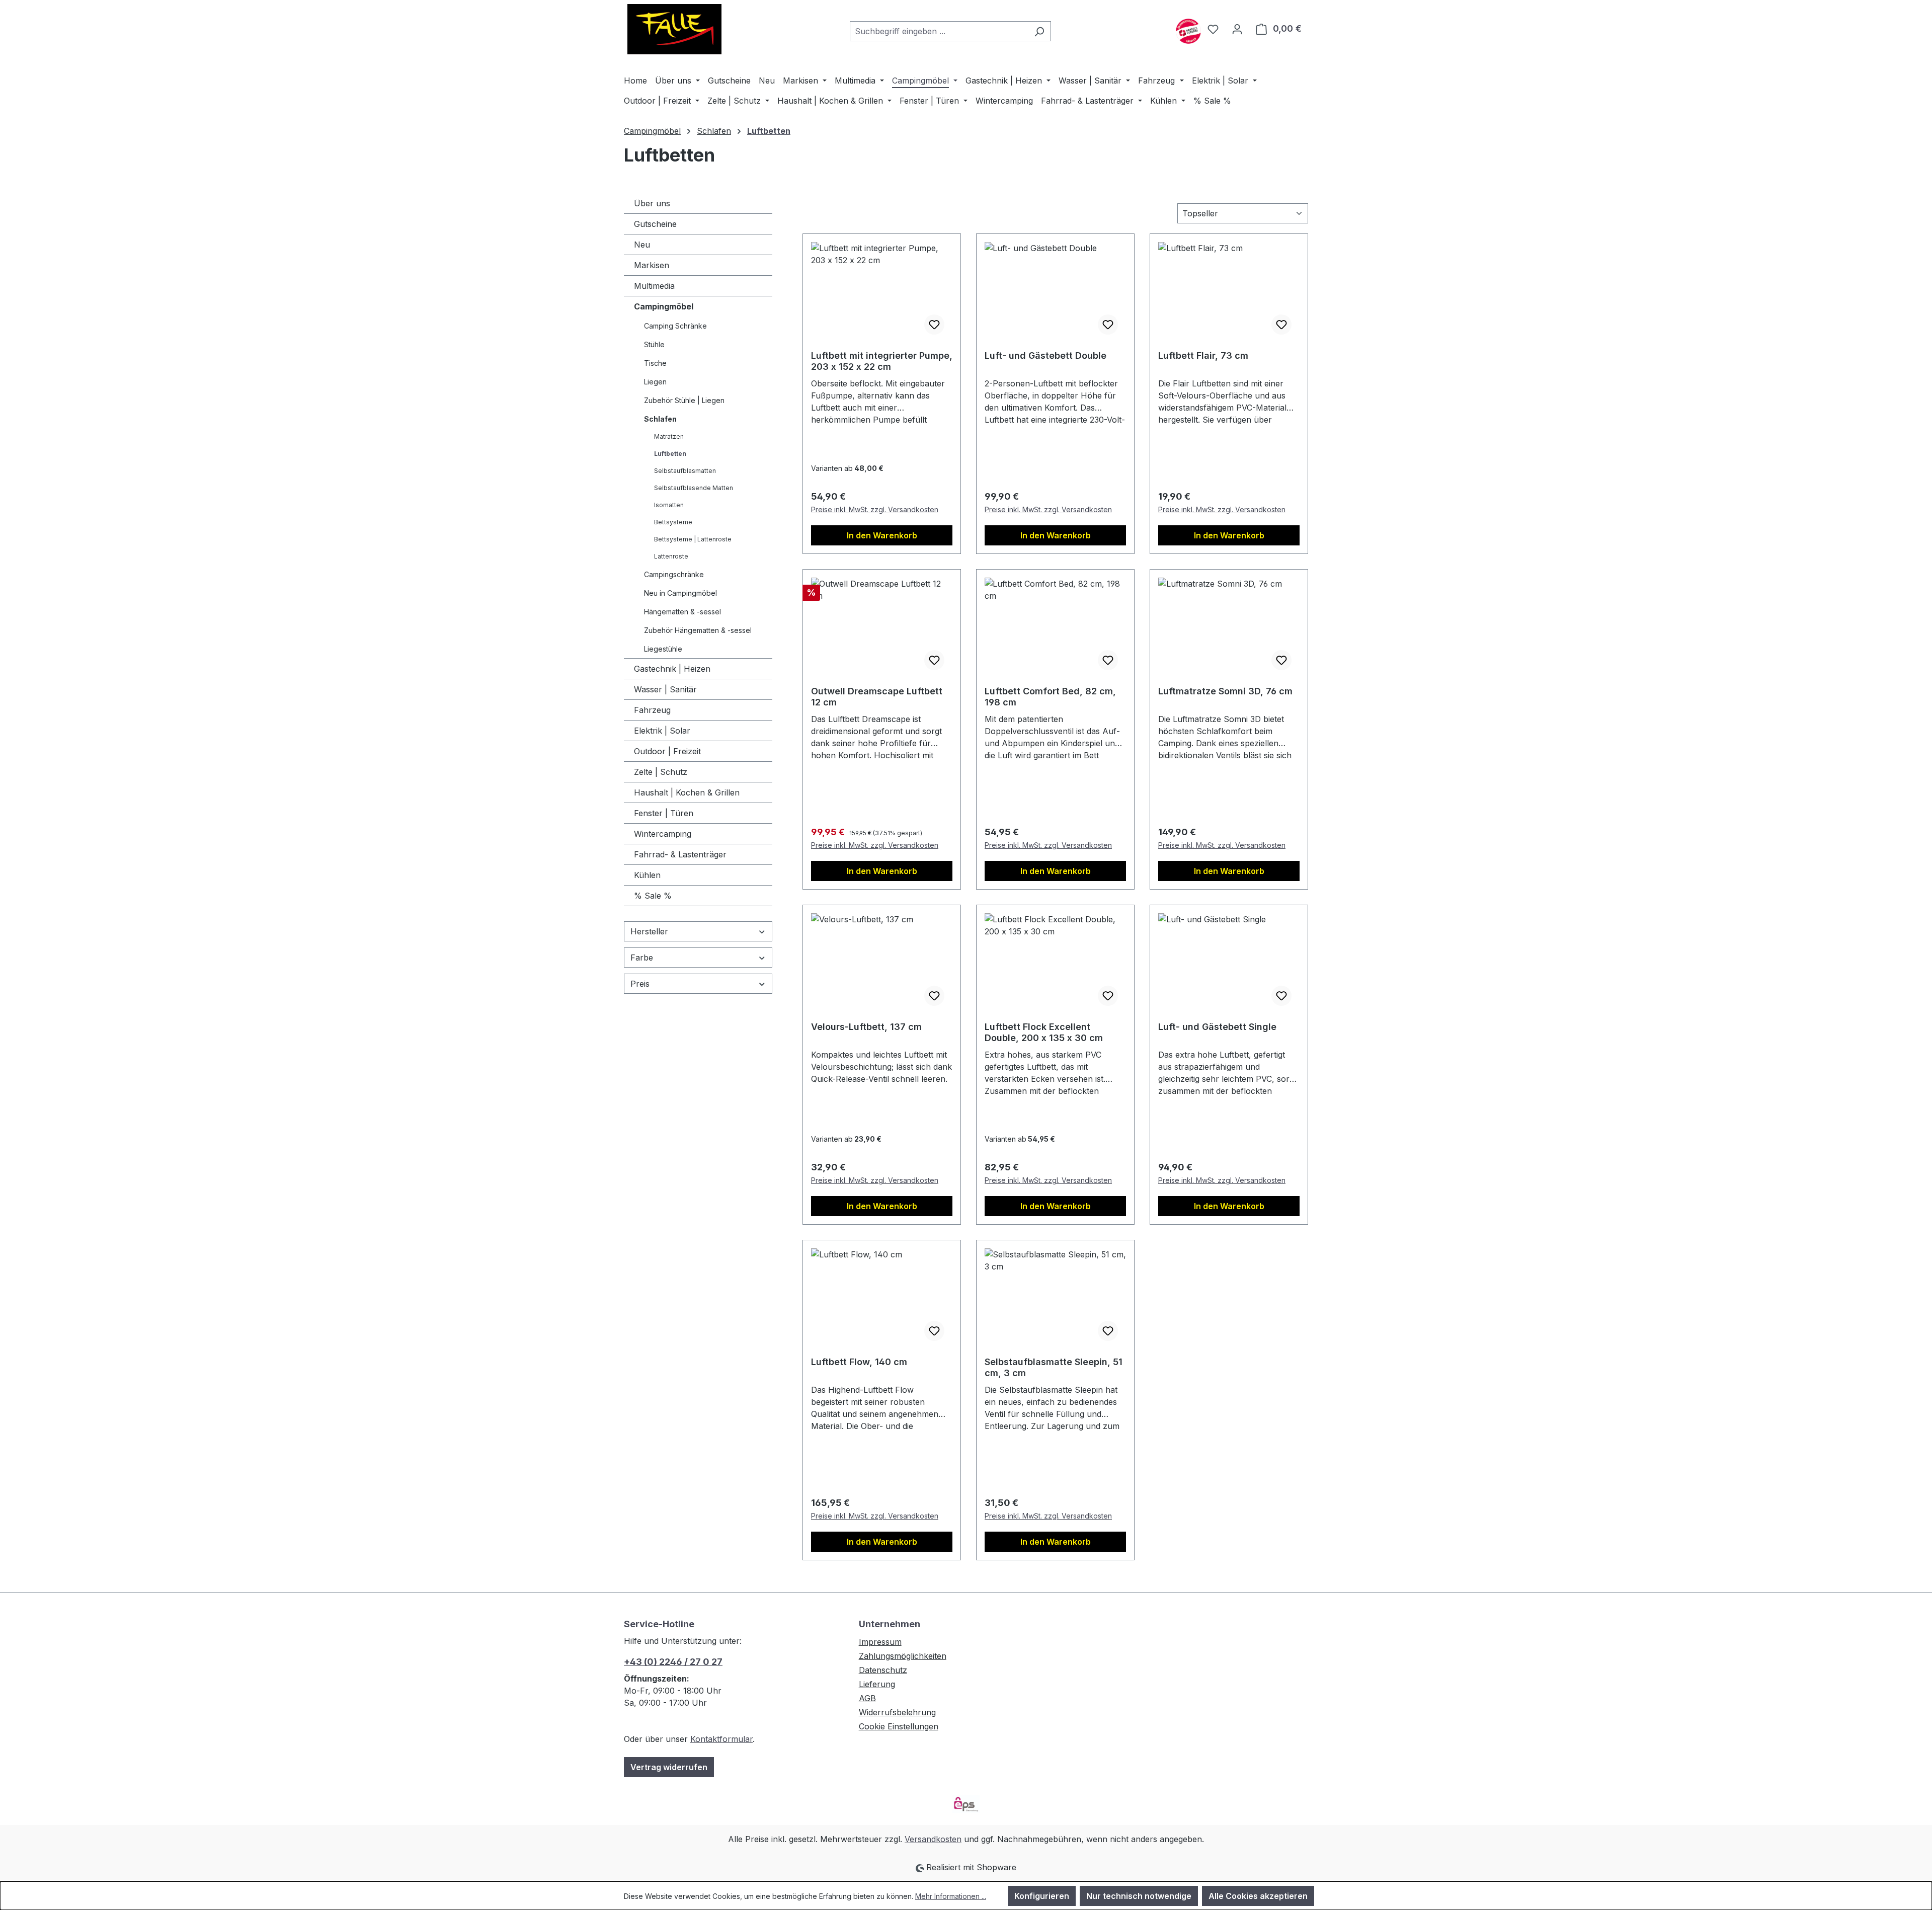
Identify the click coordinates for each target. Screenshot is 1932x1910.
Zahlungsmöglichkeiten (903, 1656)
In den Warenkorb (882, 535)
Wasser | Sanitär (665, 689)
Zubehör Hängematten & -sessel (698, 630)
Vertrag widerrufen (669, 1767)
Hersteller (649, 931)
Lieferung (877, 1684)
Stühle (654, 344)
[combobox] (939, 31)
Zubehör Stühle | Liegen (684, 400)
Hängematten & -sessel (682, 612)
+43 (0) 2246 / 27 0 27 (673, 1662)
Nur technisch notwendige (1139, 1896)
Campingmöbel (664, 306)
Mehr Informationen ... (951, 1896)
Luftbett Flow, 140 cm (859, 1362)
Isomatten (669, 505)
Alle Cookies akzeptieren (1258, 1896)
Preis (640, 984)
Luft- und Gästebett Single (1217, 1027)
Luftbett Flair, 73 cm (1203, 355)
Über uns (652, 203)
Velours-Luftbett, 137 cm (866, 1027)
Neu (642, 245)
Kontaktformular (721, 1739)
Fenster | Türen (664, 813)
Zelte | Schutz (661, 772)
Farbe (642, 958)
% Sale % (653, 896)
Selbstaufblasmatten (685, 471)
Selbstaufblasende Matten (694, 488)
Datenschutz (883, 1670)
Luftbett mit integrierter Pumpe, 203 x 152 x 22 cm (882, 361)
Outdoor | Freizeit (667, 751)
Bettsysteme (673, 522)
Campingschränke (674, 574)
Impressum (880, 1642)
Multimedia (654, 286)
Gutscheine (655, 224)
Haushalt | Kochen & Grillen (687, 792)
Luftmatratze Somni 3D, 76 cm (1225, 691)
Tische (655, 363)
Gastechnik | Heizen (672, 669)
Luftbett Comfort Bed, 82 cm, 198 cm (1050, 697)
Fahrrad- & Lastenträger (680, 854)
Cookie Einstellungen (899, 1726)
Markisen (652, 265)
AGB (867, 1698)
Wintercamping (663, 834)
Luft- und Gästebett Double (1045, 355)
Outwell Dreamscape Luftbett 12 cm (877, 697)
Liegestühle (663, 649)
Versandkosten (933, 1839)
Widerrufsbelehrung (897, 1712)
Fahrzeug (652, 710)
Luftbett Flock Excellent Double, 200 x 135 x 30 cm (1044, 1032)
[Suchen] (1039, 31)
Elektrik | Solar (662, 731)
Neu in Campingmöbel (680, 593)
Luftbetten (670, 454)
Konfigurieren (1042, 1896)
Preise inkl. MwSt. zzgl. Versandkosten (875, 509)
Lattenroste (671, 556)
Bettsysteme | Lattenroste (693, 539)
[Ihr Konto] (1237, 29)
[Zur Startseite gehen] (674, 29)
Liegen (655, 382)
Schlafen (660, 419)
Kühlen (647, 875)
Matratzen (669, 436)
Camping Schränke (675, 326)
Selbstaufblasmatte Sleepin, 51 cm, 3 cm (1054, 1367)
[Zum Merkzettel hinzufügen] (934, 325)
